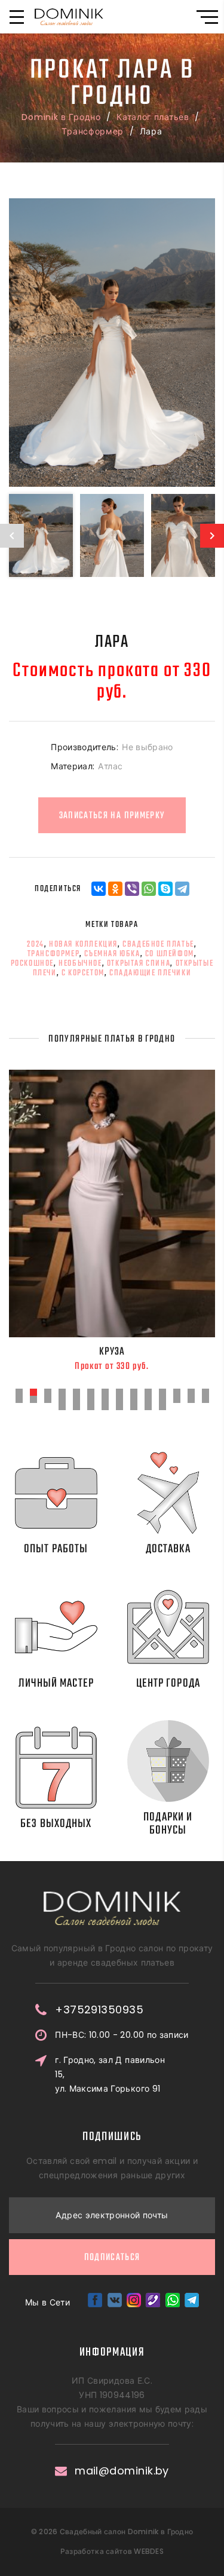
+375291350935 (99, 2010)
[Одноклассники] (115, 889)
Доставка (168, 1549)
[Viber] (132, 889)
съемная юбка (112, 954)
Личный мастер (56, 1683)
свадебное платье (158, 944)
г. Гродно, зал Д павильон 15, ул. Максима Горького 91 (110, 2074)
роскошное (32, 963)
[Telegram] (182, 889)
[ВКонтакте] (99, 889)
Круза (112, 1352)
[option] (112, 343)
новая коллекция (83, 944)
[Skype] (165, 889)
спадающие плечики (150, 973)
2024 (35, 944)
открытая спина (139, 963)
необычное (80, 963)
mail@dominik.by (122, 2471)
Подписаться (112, 2258)
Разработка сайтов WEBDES (112, 2551)
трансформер (54, 954)
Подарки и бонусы (168, 1824)
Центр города (168, 1683)
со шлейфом (170, 954)
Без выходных (56, 1824)
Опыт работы (56, 1549)
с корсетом (83, 973)
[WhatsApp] (149, 889)
